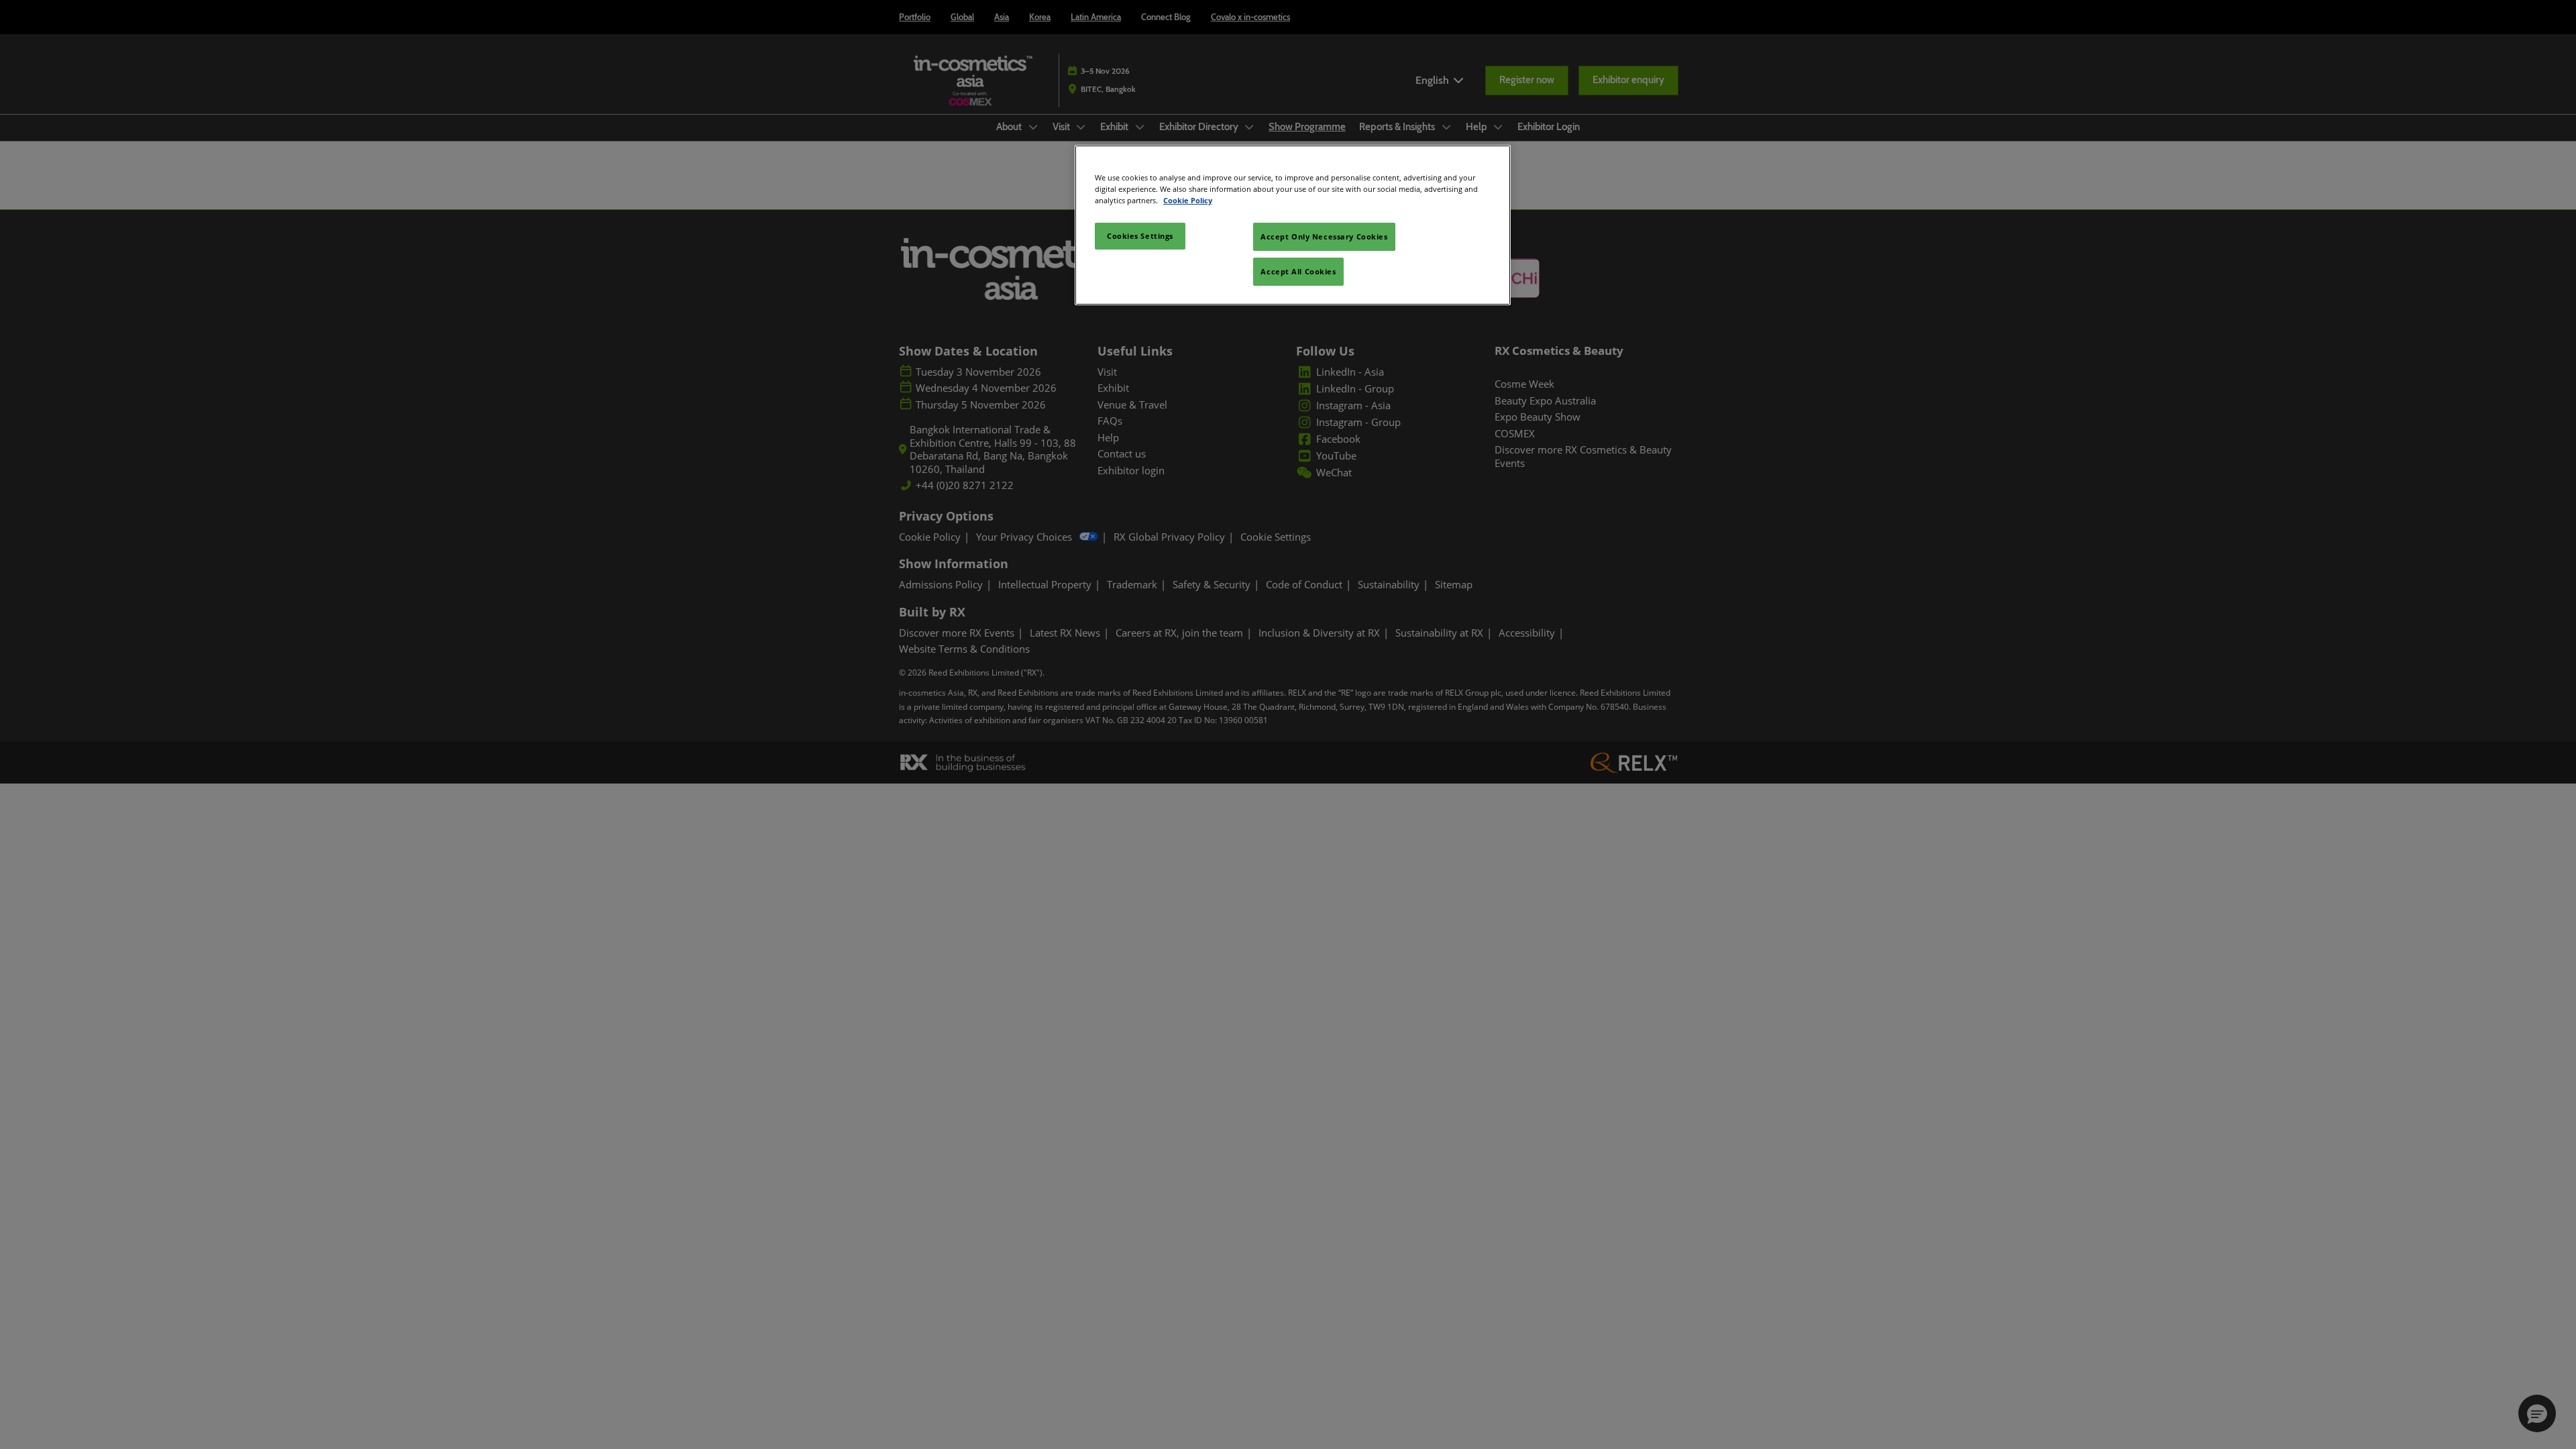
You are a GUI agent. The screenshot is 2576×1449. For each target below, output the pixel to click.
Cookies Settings (1140, 236)
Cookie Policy (1188, 200)
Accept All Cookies (1298, 271)
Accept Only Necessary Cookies (1324, 236)
